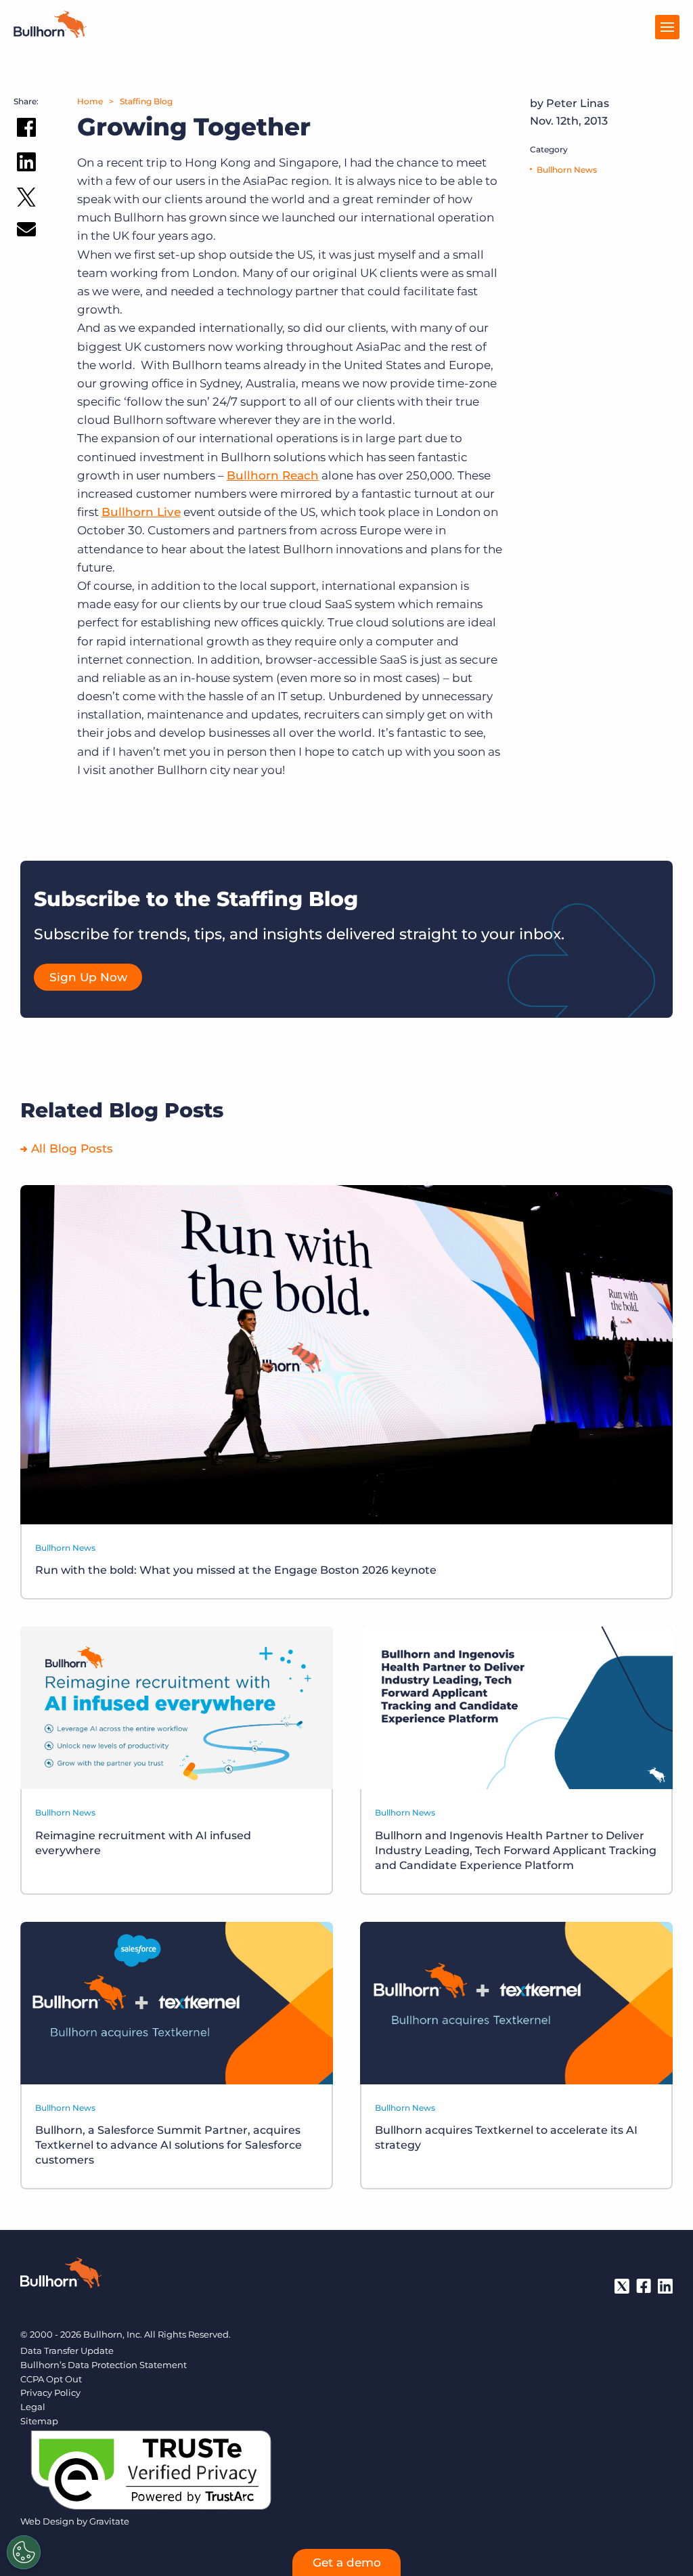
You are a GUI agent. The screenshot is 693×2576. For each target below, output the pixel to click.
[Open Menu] (667, 27)
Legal (33, 2407)
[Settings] (24, 2552)
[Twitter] (622, 2286)
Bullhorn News (567, 170)
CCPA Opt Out (51, 2379)
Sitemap (39, 2421)
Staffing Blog (146, 101)
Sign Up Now (88, 977)
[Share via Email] (26, 232)
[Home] (50, 34)
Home (90, 101)
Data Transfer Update (67, 2350)
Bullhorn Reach (273, 475)
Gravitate (109, 2521)
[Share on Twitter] (26, 200)
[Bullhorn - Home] (61, 2275)
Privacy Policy (50, 2392)
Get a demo (347, 2562)
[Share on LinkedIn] (26, 165)
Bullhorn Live (141, 512)
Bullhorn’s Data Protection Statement (104, 2365)
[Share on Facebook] (26, 130)
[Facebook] (644, 2286)
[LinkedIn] (665, 2286)
